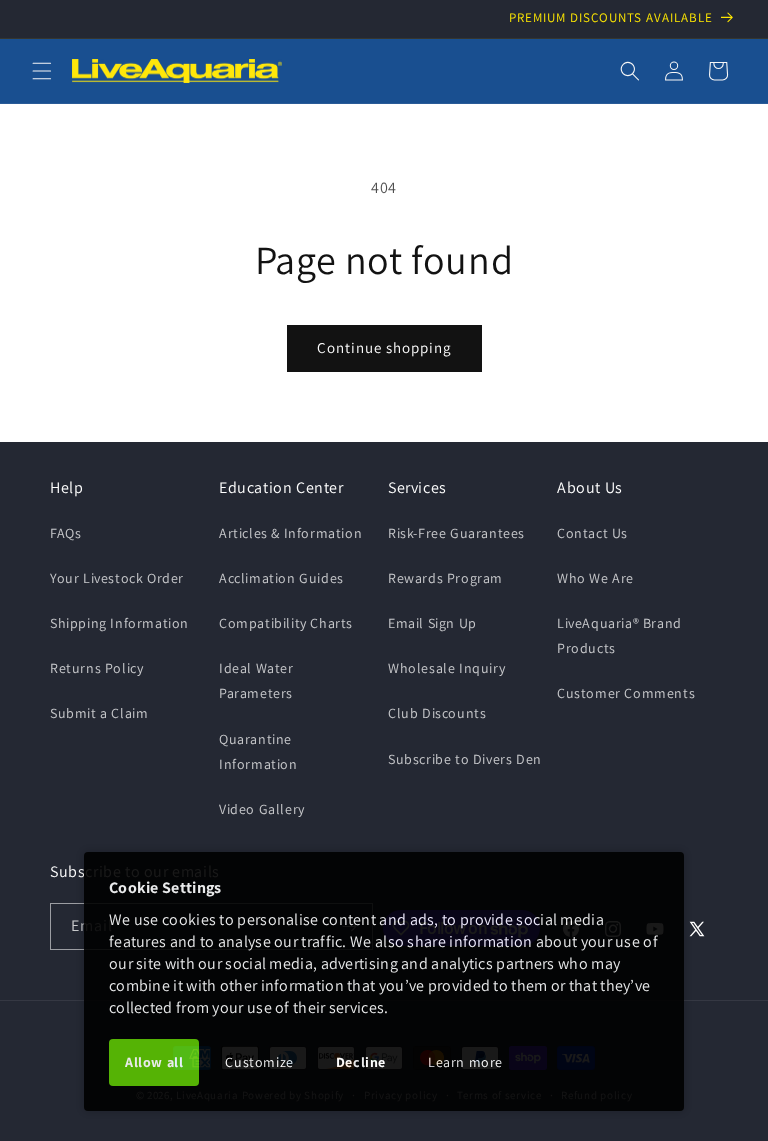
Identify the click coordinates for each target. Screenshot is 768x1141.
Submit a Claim (99, 713)
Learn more (465, 1062)
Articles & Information (290, 533)
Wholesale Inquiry (446, 668)
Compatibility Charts (286, 623)
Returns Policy (96, 668)
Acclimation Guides (281, 578)
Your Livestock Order (117, 578)
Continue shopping (384, 347)
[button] (42, 71)
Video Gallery (262, 809)
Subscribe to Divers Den (465, 759)
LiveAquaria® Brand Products (619, 635)
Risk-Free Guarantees (456, 533)
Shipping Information (119, 623)
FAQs (65, 533)
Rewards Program (445, 578)
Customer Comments (626, 693)
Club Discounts (437, 713)
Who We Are (595, 578)
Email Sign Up (432, 623)
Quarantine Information (258, 751)
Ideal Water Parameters (256, 680)
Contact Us (592, 533)
